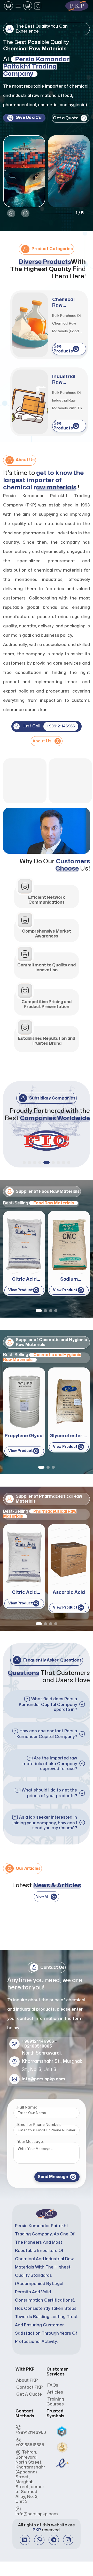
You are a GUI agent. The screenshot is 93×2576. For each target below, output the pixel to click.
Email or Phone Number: (39, 2125)
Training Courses (55, 2402)
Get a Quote (29, 2394)
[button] (11, 213)
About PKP (27, 2380)
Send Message (53, 2177)
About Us (42, 741)
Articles (55, 2392)
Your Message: (30, 2142)
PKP (37, 2530)
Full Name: (27, 2107)
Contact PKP (29, 2387)
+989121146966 (61, 726)
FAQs (53, 2385)
